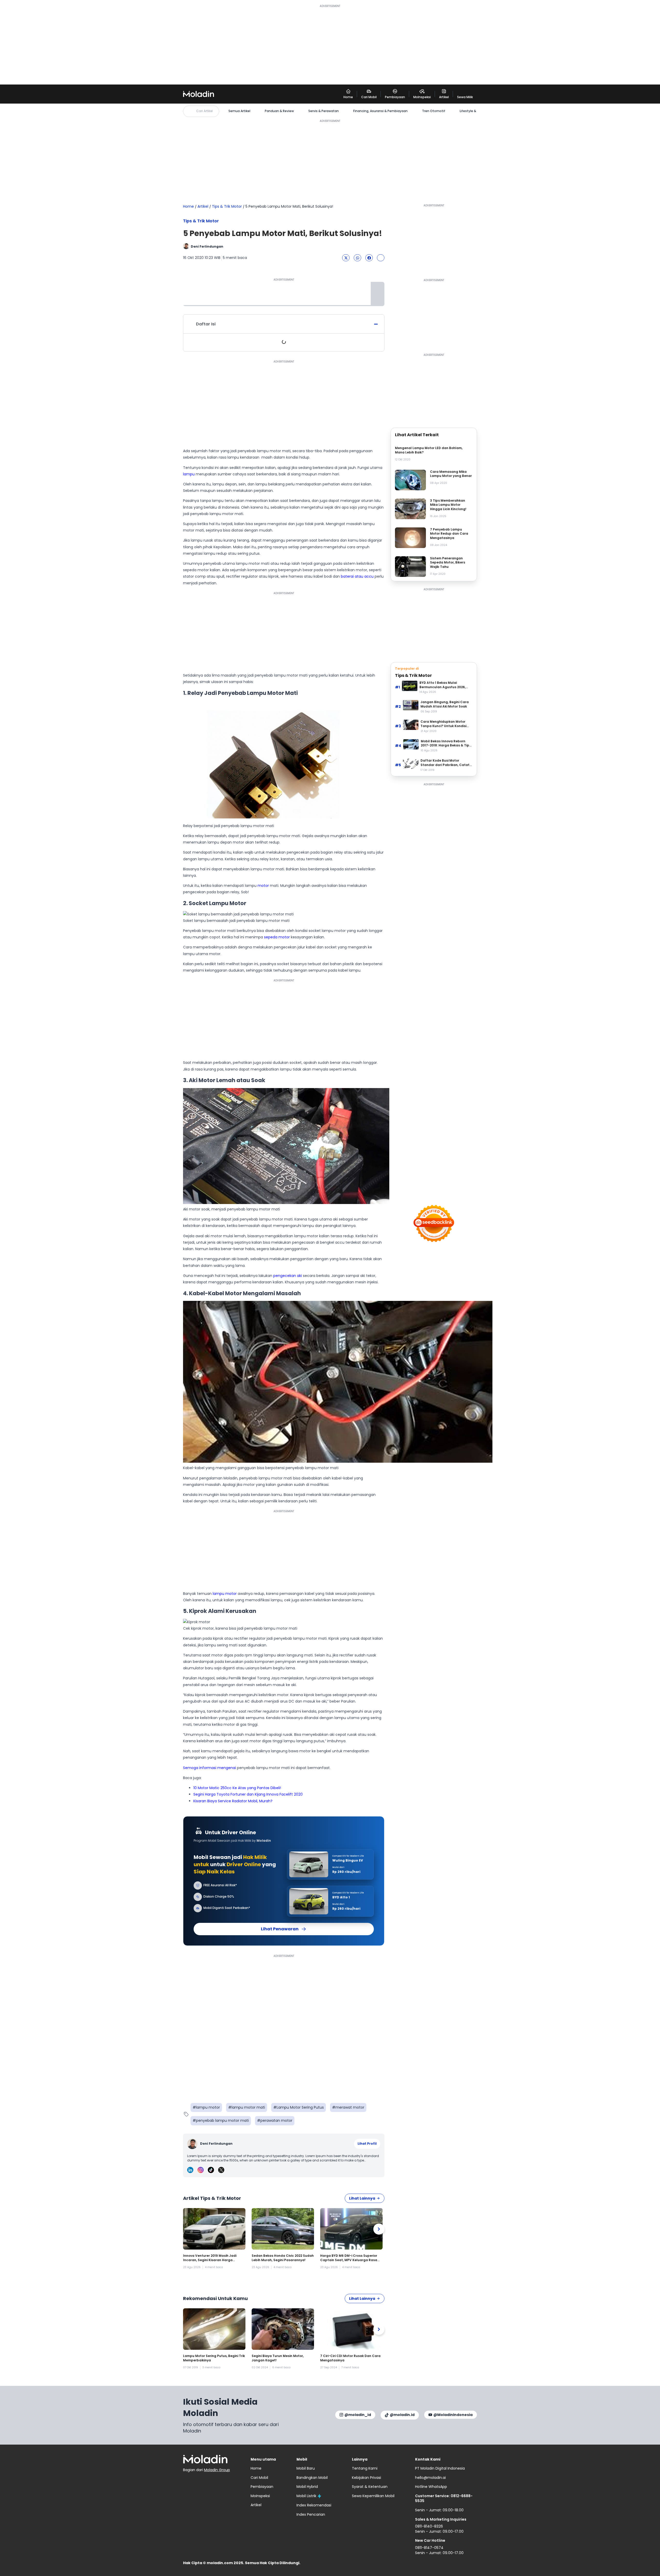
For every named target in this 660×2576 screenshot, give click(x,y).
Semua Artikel (239, 111)
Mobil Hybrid (307, 2487)
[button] (346, 258)
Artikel (203, 206)
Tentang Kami (365, 2468)
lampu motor (225, 1594)
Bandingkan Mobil (312, 2478)
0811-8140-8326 (429, 2526)
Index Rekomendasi (314, 2505)
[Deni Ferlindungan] (193, 2144)
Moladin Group (217, 2470)
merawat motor (350, 2107)
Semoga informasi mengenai (209, 1768)
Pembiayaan (262, 2487)
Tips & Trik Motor (227, 207)
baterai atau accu (357, 576)
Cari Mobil (259, 2478)
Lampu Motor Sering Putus (300, 2107)
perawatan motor (276, 2120)
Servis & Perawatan (324, 111)
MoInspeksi (260, 2496)
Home (188, 206)
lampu (189, 474)
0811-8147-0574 (429, 2548)
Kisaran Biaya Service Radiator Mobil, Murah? (233, 1801)
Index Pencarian (311, 2514)
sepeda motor (277, 937)
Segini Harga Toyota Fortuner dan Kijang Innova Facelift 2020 (248, 1794)
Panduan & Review (279, 111)
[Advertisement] (330, 44)
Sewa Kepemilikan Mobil (373, 2496)
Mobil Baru (306, 2468)
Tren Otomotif (434, 111)
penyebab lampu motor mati (222, 2120)
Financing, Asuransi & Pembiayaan (380, 111)
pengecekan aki (288, 1276)
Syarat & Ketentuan (370, 2487)
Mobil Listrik (306, 2496)
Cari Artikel (204, 111)
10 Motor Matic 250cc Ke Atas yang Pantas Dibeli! (237, 1788)
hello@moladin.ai (430, 2478)
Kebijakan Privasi (366, 2478)
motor (263, 886)
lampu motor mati (248, 2107)
